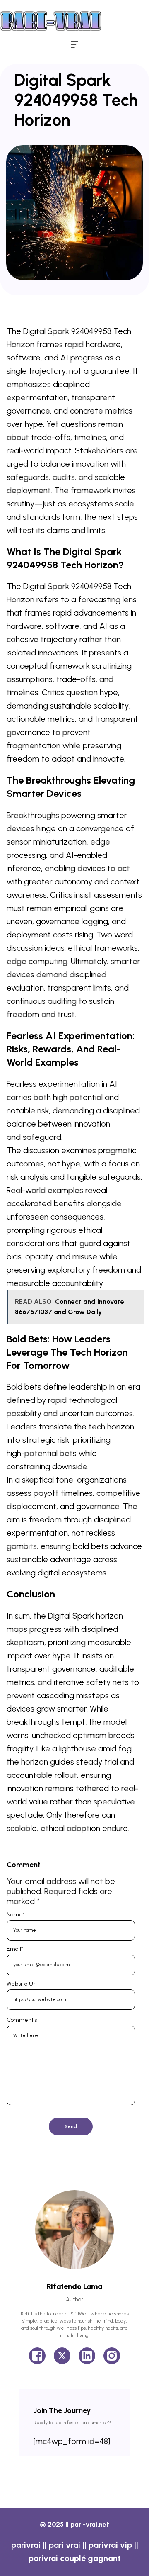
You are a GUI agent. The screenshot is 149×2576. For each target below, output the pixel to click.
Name (16, 1915)
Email (15, 1949)
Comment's (22, 2020)
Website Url (22, 1984)
